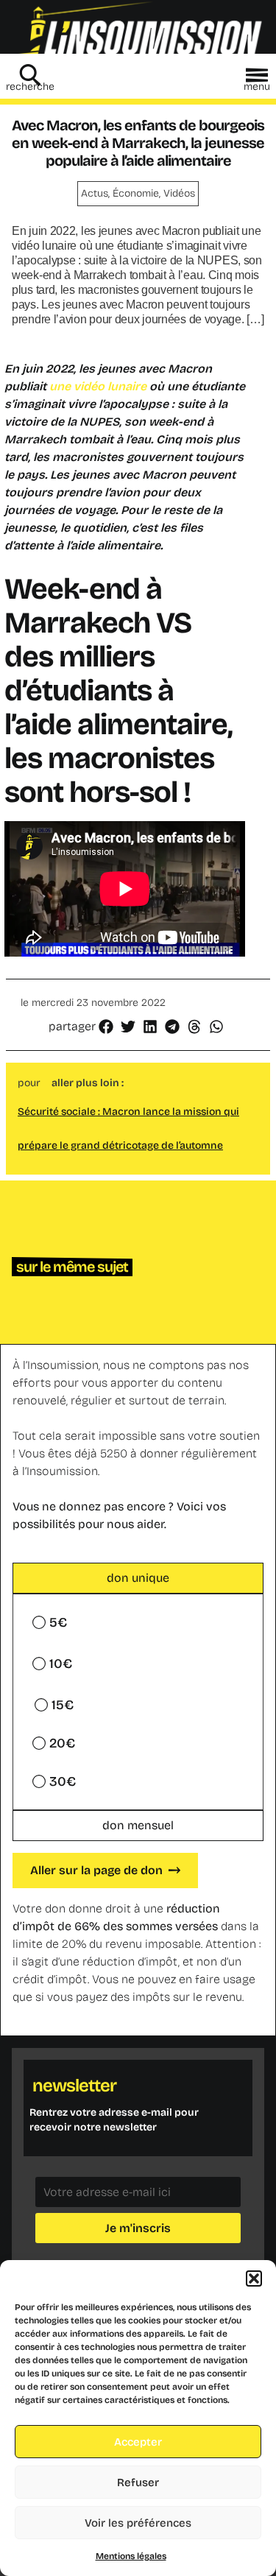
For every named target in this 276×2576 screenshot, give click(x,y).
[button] (254, 2278)
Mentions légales (131, 2556)
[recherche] (30, 75)
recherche (30, 87)
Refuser (138, 2482)
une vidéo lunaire (99, 386)
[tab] (138, 1578)
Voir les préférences (138, 2523)
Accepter (138, 2442)
